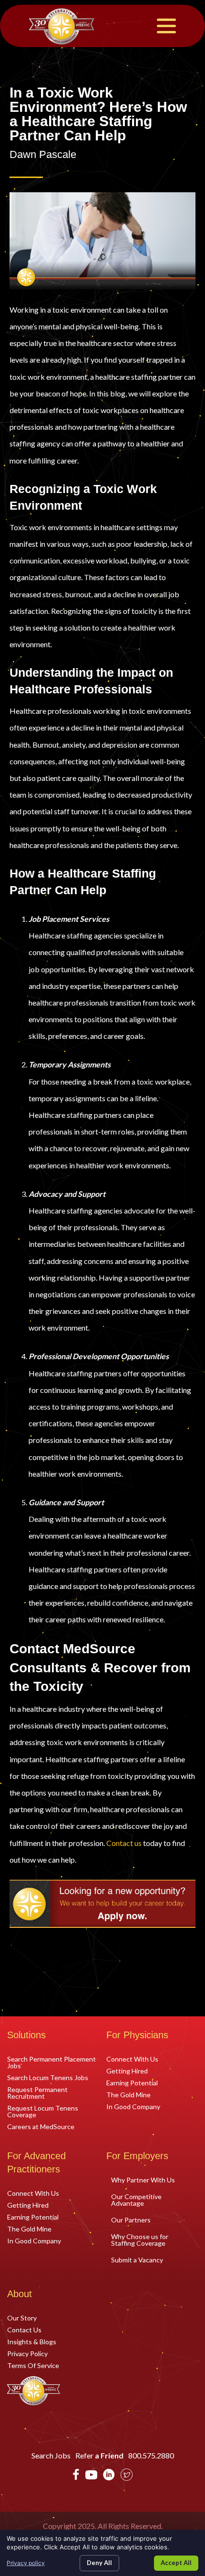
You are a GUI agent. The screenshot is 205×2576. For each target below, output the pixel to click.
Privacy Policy (27, 2353)
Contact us (124, 1843)
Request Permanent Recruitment (37, 2092)
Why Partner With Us (143, 2180)
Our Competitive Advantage (136, 2200)
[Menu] (166, 26)
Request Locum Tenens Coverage (43, 2111)
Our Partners (131, 2220)
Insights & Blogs (32, 2341)
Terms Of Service (33, 2365)
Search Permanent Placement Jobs (51, 2062)
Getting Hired (127, 2071)
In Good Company (133, 2106)
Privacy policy (26, 2563)
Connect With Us (132, 2059)
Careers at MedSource (41, 2126)
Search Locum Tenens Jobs (48, 2077)
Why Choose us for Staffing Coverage (140, 2240)
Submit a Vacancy (137, 2260)
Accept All (176, 2563)
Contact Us (24, 2329)
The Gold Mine (128, 2094)
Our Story (22, 2318)
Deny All (99, 2563)
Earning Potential (132, 2083)
